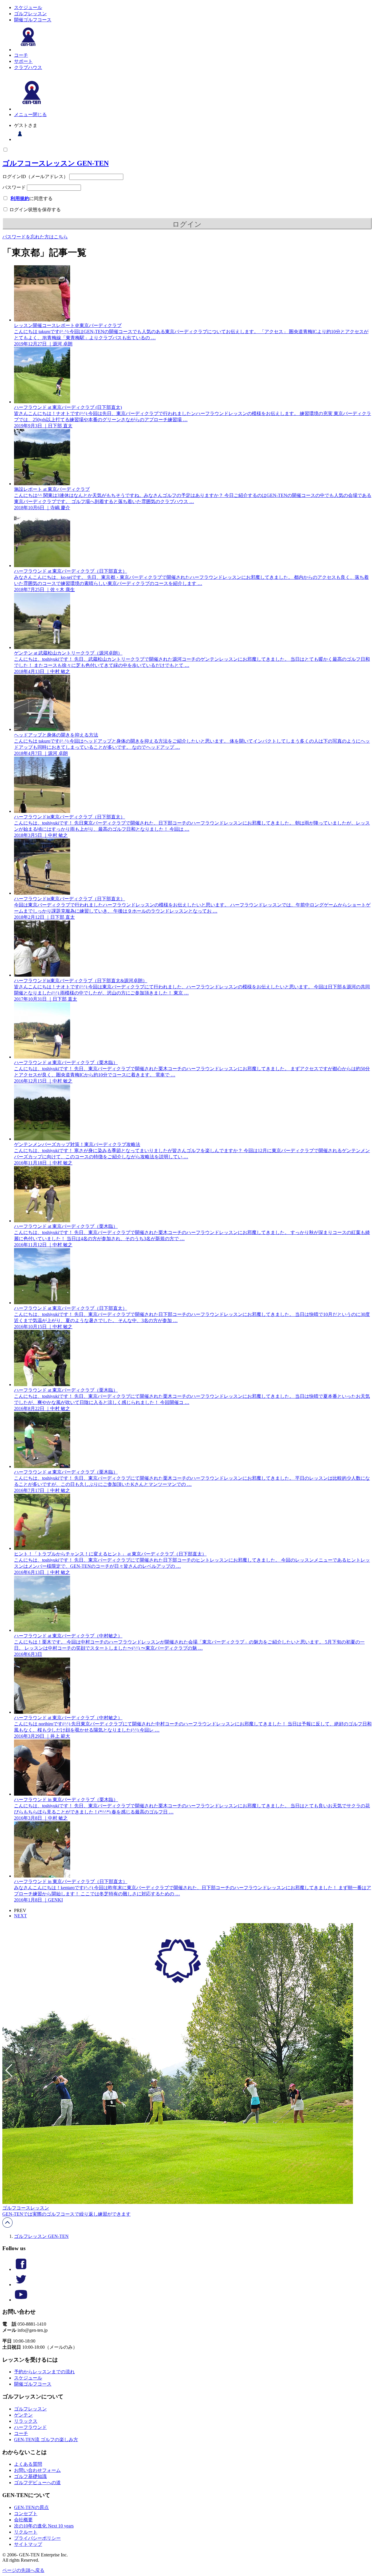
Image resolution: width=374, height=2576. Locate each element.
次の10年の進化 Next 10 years (44, 2526)
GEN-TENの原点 (31, 2507)
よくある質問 (28, 2464)
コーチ (21, 55)
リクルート (26, 2532)
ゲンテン (23, 2415)
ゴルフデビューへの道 (37, 2483)
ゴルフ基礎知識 (30, 2476)
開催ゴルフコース (33, 20)
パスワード (14, 187)
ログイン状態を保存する (34, 210)
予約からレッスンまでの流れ (44, 2372)
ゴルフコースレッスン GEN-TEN (56, 163)
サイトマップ (28, 2544)
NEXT (20, 1916)
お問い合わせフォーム (37, 2470)
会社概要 (23, 2520)
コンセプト (26, 2514)
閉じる (40, 115)
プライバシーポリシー (37, 2538)
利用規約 (20, 198)
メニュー (23, 115)
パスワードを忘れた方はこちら (35, 237)
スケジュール (28, 7)
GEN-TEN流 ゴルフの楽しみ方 (46, 2440)
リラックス (26, 2421)
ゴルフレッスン (30, 14)
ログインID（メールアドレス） (35, 177)
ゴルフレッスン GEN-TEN (41, 2236)
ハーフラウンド (30, 2427)
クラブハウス (28, 67)
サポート (23, 61)
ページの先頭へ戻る (23, 2570)
